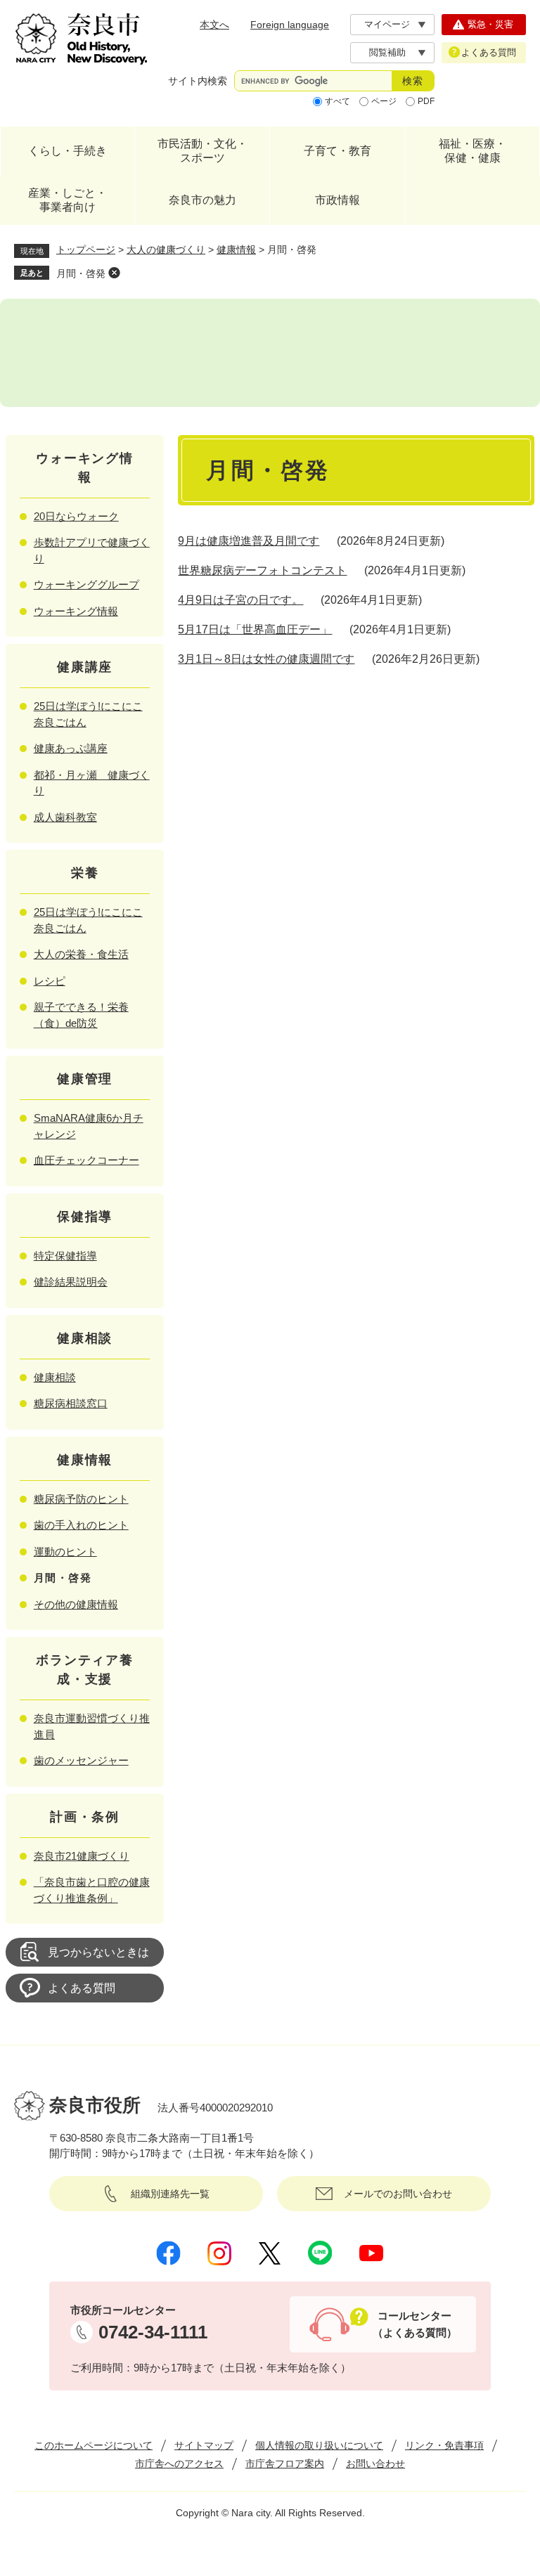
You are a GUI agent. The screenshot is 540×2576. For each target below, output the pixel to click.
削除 (114, 273)
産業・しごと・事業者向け (67, 200)
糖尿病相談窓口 (71, 1403)
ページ (384, 101)
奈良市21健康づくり (82, 1856)
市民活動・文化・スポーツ (202, 151)
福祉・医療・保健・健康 (472, 151)
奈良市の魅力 (202, 200)
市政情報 (337, 200)
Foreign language (290, 25)
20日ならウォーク (76, 516)
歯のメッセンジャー (81, 1760)
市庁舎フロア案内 (285, 2464)
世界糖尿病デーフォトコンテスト (262, 570)
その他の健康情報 (76, 1604)
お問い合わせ (375, 2464)
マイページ (387, 24)
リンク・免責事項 (444, 2445)
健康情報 (236, 250)
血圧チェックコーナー (86, 1160)
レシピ (50, 981)
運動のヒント (65, 1552)
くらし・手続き (67, 151)
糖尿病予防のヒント (81, 1499)
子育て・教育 (337, 151)
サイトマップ (204, 2445)
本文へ (214, 25)
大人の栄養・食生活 (81, 954)
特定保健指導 (65, 1256)
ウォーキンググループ (86, 584)
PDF (426, 101)
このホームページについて (94, 2445)
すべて (337, 101)
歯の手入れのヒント (81, 1525)
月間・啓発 (81, 273)
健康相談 (55, 1377)
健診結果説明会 (71, 1282)
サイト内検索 (198, 81)
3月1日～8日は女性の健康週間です (266, 659)
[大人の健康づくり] (270, 353)
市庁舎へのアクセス (179, 2464)
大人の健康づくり (166, 250)
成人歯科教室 (65, 817)
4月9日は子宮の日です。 (240, 600)
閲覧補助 (387, 52)
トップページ (86, 250)
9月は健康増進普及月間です (249, 541)
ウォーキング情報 (76, 611)
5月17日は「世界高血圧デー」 (255, 629)
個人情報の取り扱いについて (319, 2445)
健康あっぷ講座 (71, 748)
